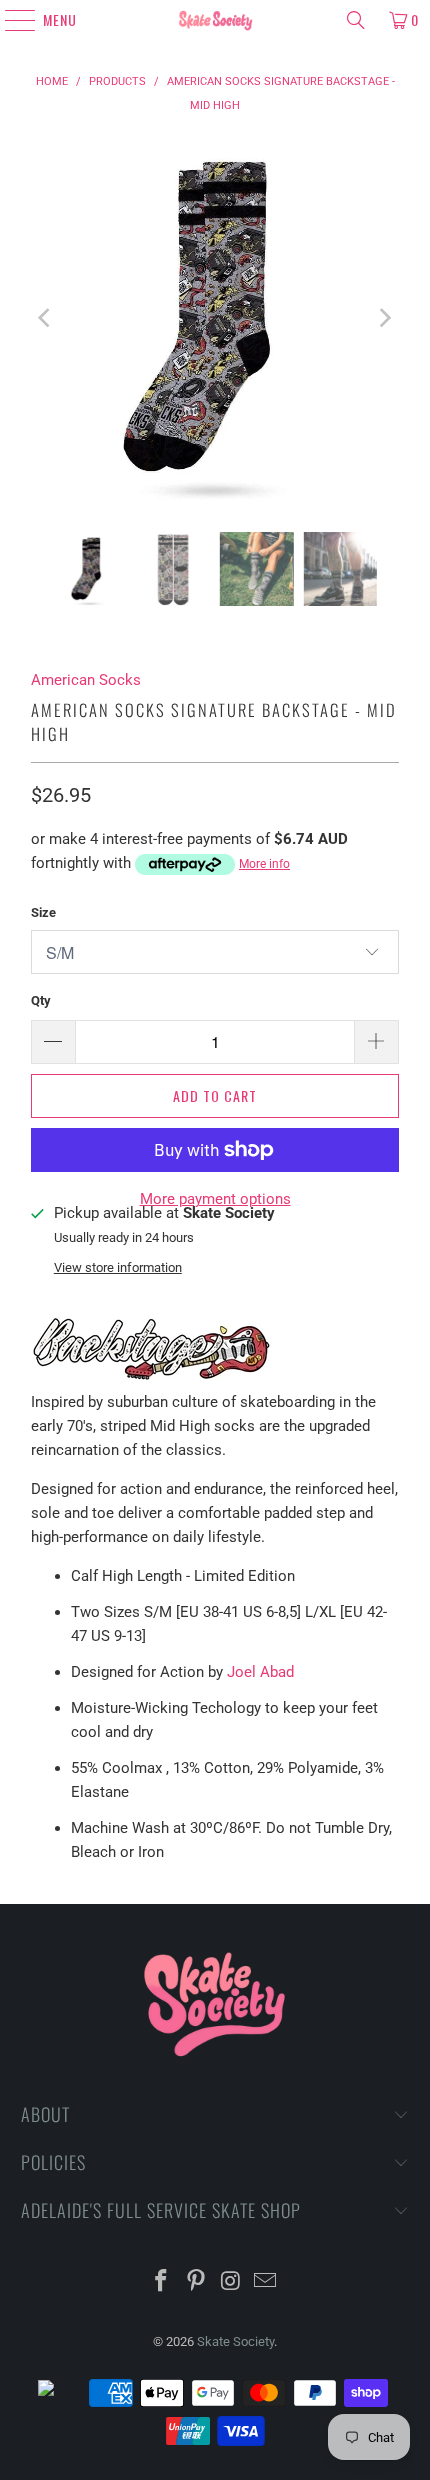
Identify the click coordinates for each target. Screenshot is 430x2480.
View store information (118, 1267)
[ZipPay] (62, 2393)
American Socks (86, 680)
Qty (41, 1000)
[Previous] (46, 318)
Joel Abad (260, 1672)
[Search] (356, 20)
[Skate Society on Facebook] (162, 2282)
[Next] (384, 318)
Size (43, 912)
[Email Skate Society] (266, 2282)
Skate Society (235, 2341)
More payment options (215, 1199)
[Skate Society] (215, 20)
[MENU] (11, 20)
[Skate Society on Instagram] (232, 2282)
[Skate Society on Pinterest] (197, 2282)
